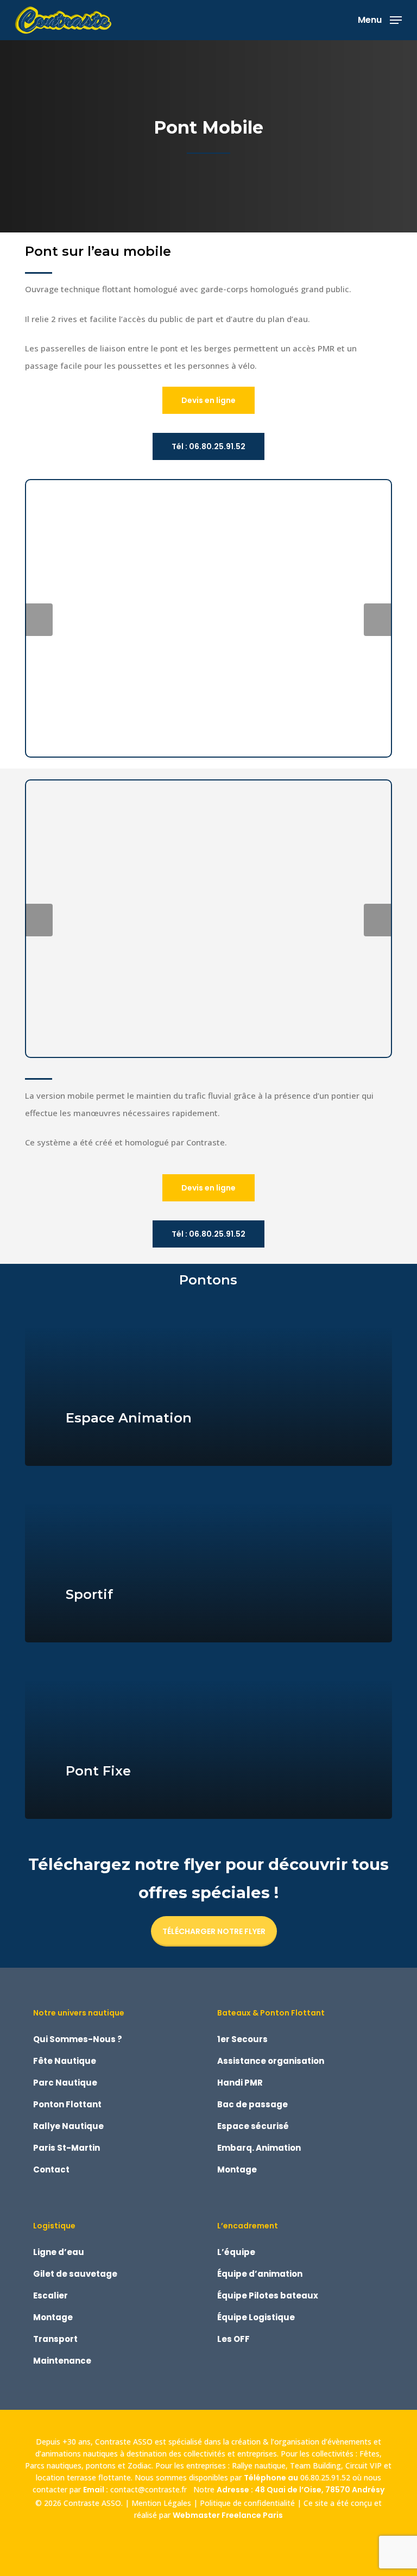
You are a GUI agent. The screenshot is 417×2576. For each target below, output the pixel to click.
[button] (380, 19)
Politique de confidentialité (247, 2503)
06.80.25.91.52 (325, 2477)
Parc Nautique (65, 2083)
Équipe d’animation (260, 2274)
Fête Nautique (65, 2061)
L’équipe (236, 2252)
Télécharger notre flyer (214, 1931)
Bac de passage (252, 2104)
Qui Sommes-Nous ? (78, 2039)
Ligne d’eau (59, 2252)
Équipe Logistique (256, 2317)
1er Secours (242, 2039)
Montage (237, 2169)
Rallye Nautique (68, 2126)
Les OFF (233, 2339)
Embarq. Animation (259, 2148)
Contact (51, 2169)
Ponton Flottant (67, 2104)
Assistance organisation (271, 2061)
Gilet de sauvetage (75, 2274)
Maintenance (62, 2361)
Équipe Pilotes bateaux (268, 2295)
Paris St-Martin (67, 2148)
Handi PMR (240, 2083)
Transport (55, 2339)
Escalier (50, 2295)
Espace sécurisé (253, 2126)
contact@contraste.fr (151, 2489)
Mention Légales (161, 2503)
